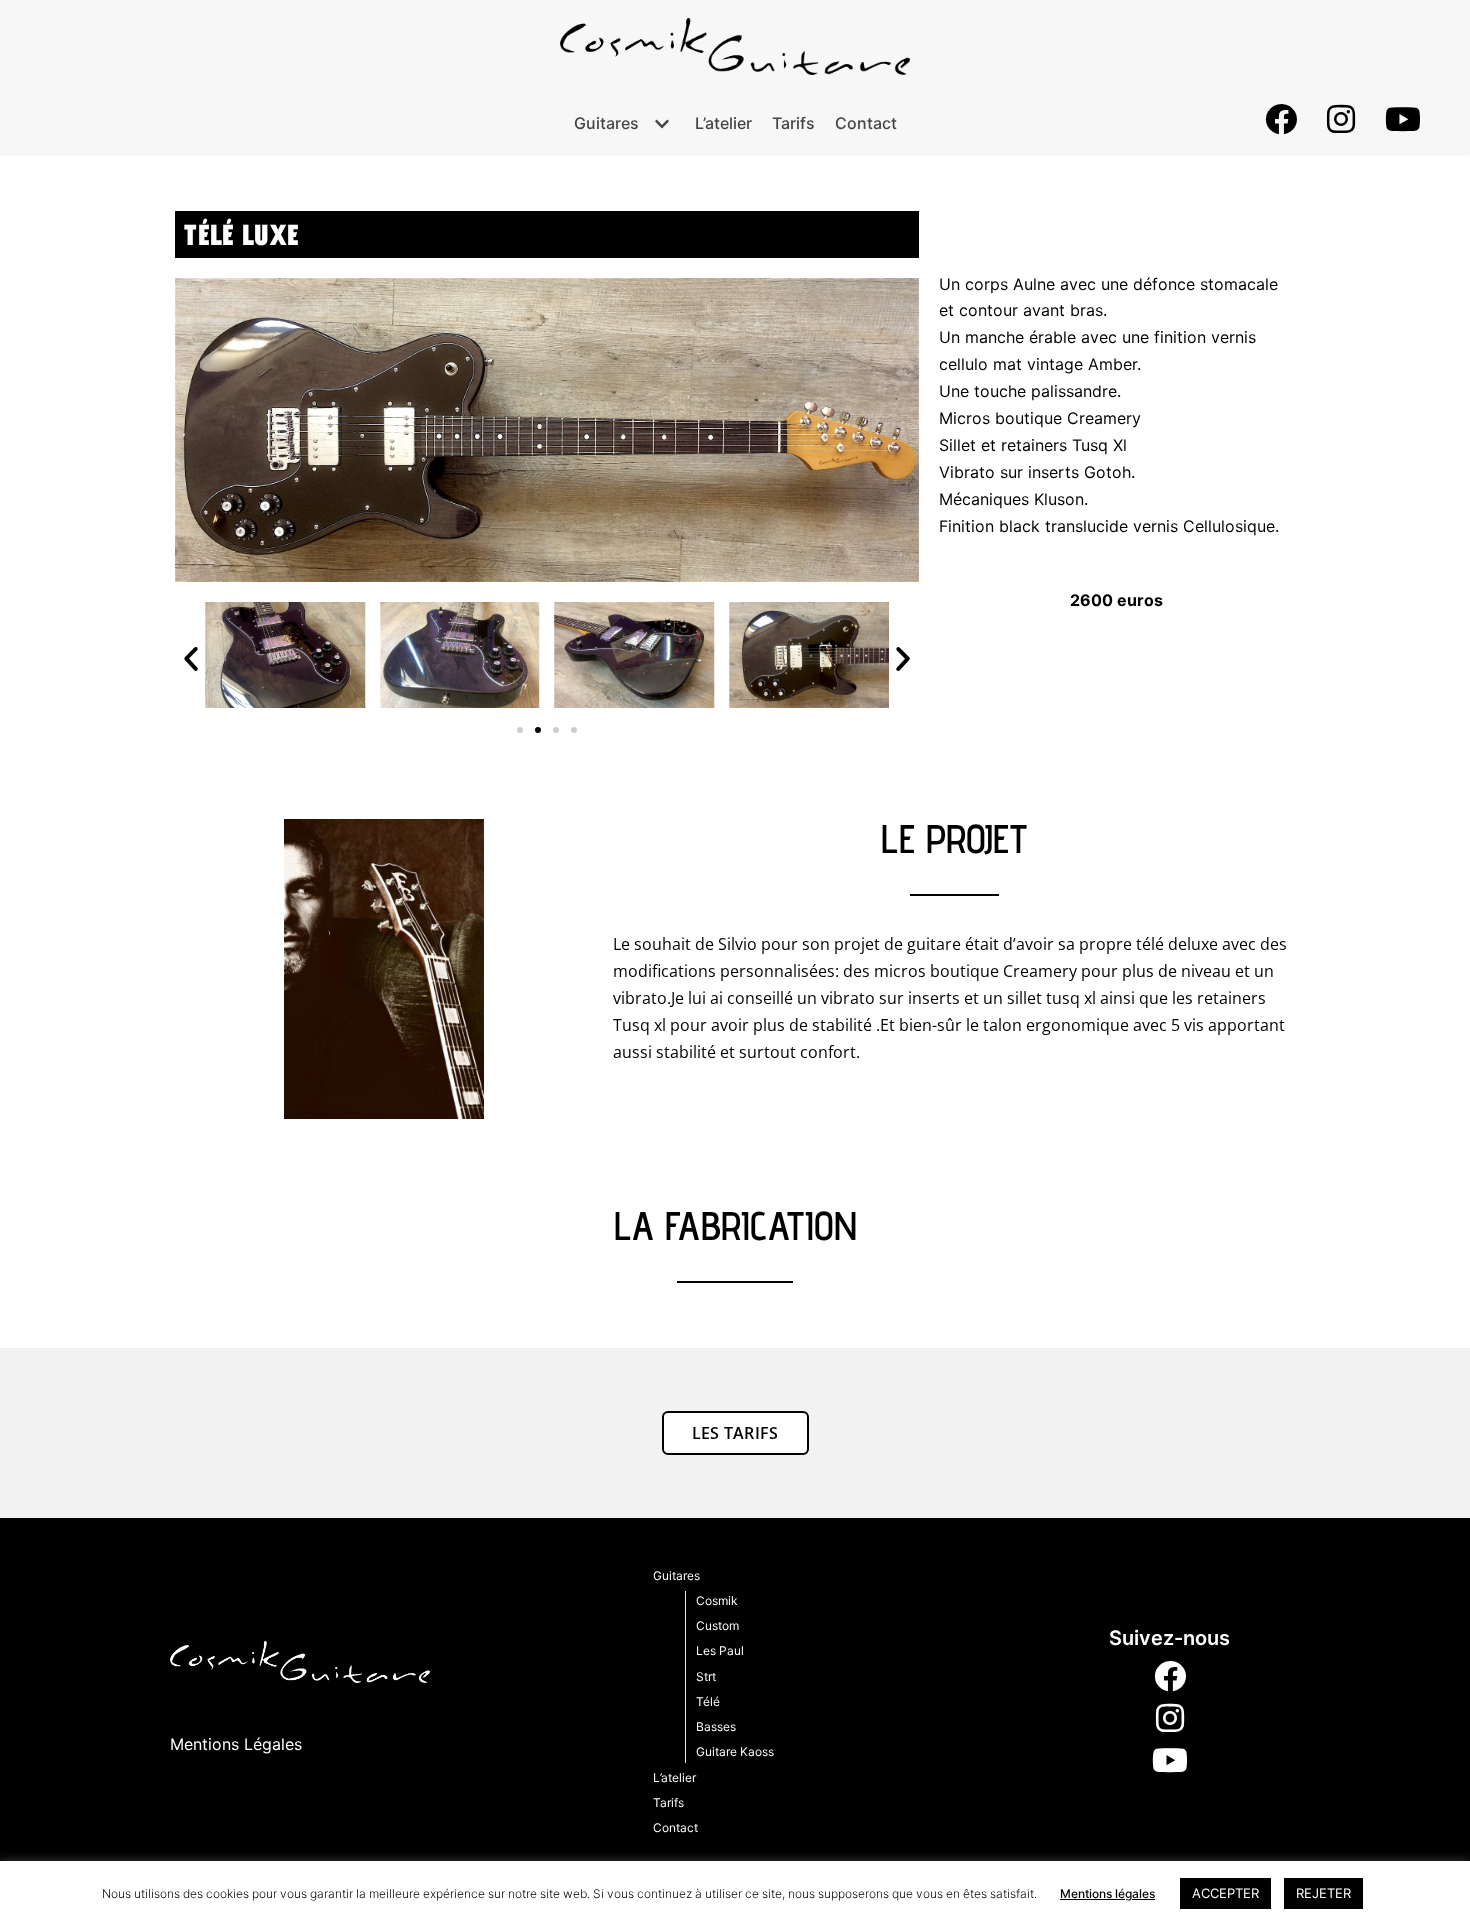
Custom (717, 1625)
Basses (716, 1726)
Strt (706, 1676)
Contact (866, 123)
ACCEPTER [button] (1225, 1893)
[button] (191, 659)
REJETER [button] (1323, 1893)
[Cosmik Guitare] (735, 46)
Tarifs (793, 123)
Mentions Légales (236, 1744)
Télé (708, 1701)
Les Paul (720, 1650)
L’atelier (723, 123)
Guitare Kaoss (735, 1751)
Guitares (676, 1575)
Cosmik (717, 1600)
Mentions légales (1107, 1893)
